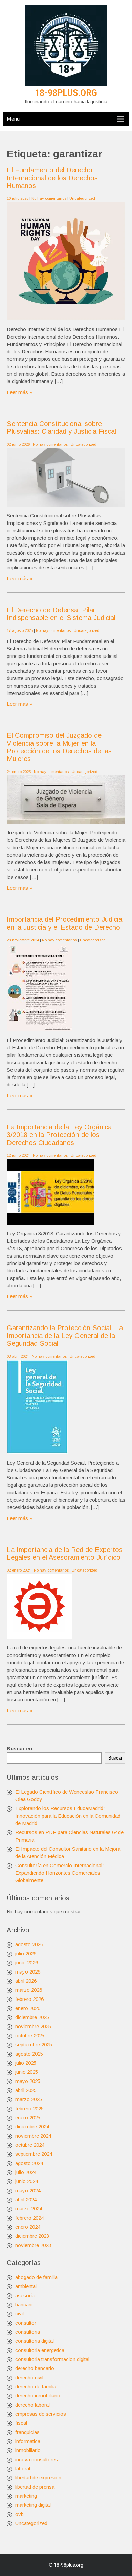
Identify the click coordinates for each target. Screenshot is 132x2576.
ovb (19, 2514)
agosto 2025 (29, 2054)
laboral (23, 2468)
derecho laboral (32, 2405)
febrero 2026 (29, 1999)
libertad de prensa (35, 2487)
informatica (28, 2441)
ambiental (26, 2286)
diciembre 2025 (32, 2017)
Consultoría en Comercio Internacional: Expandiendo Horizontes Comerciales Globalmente (59, 1873)
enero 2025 (28, 2117)
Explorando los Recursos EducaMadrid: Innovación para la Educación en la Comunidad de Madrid (68, 1816)
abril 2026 (26, 1981)
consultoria (28, 2332)
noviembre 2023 (33, 2245)
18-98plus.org (66, 93)
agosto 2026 (29, 1944)
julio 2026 (26, 1953)
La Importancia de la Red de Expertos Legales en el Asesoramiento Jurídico (65, 1553)
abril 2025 (26, 2090)
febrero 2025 (29, 2108)
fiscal (21, 2423)
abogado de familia (36, 2277)
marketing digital (33, 2505)
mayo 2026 (28, 1972)
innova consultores (37, 2459)
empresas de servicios (41, 2414)
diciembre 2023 (32, 2236)
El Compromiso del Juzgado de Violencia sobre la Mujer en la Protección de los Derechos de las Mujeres (59, 747)
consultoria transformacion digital (52, 2359)
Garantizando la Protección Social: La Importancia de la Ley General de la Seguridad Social (65, 1336)
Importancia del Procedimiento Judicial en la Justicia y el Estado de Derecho (65, 923)
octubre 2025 (30, 2035)
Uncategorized (82, 198)
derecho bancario (35, 2368)
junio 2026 (27, 1963)
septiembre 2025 (34, 2045)
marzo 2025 (29, 2099)
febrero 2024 (29, 2218)
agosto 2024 (29, 2163)
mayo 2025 (28, 2081)
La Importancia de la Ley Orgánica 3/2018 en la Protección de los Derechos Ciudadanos (59, 1135)
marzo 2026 (29, 1990)
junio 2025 (27, 2072)
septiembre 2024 (34, 2154)
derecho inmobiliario (38, 2396)
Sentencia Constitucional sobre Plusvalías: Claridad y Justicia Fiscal (61, 427)
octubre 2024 (30, 2145)
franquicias (27, 2432)
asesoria (25, 2295)
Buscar (115, 1758)
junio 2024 (27, 2181)
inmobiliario (28, 2450)
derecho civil (29, 2377)
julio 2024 (26, 2172)
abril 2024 (26, 2199)
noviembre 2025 (33, 2026)
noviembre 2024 (33, 2136)
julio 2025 (26, 2063)
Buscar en (19, 1749)
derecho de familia (36, 2386)
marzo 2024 (29, 2209)
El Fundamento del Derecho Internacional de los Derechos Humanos (52, 178)
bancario (25, 2304)
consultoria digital (35, 2341)
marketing (26, 2496)
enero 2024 (28, 2227)
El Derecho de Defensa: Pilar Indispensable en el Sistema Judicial (61, 614)
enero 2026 (28, 2008)
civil (19, 2314)
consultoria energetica (40, 2350)
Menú (13, 119)
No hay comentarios (49, 198)
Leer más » (20, 392)
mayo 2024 (28, 2190)
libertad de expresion (38, 2478)
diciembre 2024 (32, 2127)
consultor (26, 2323)
